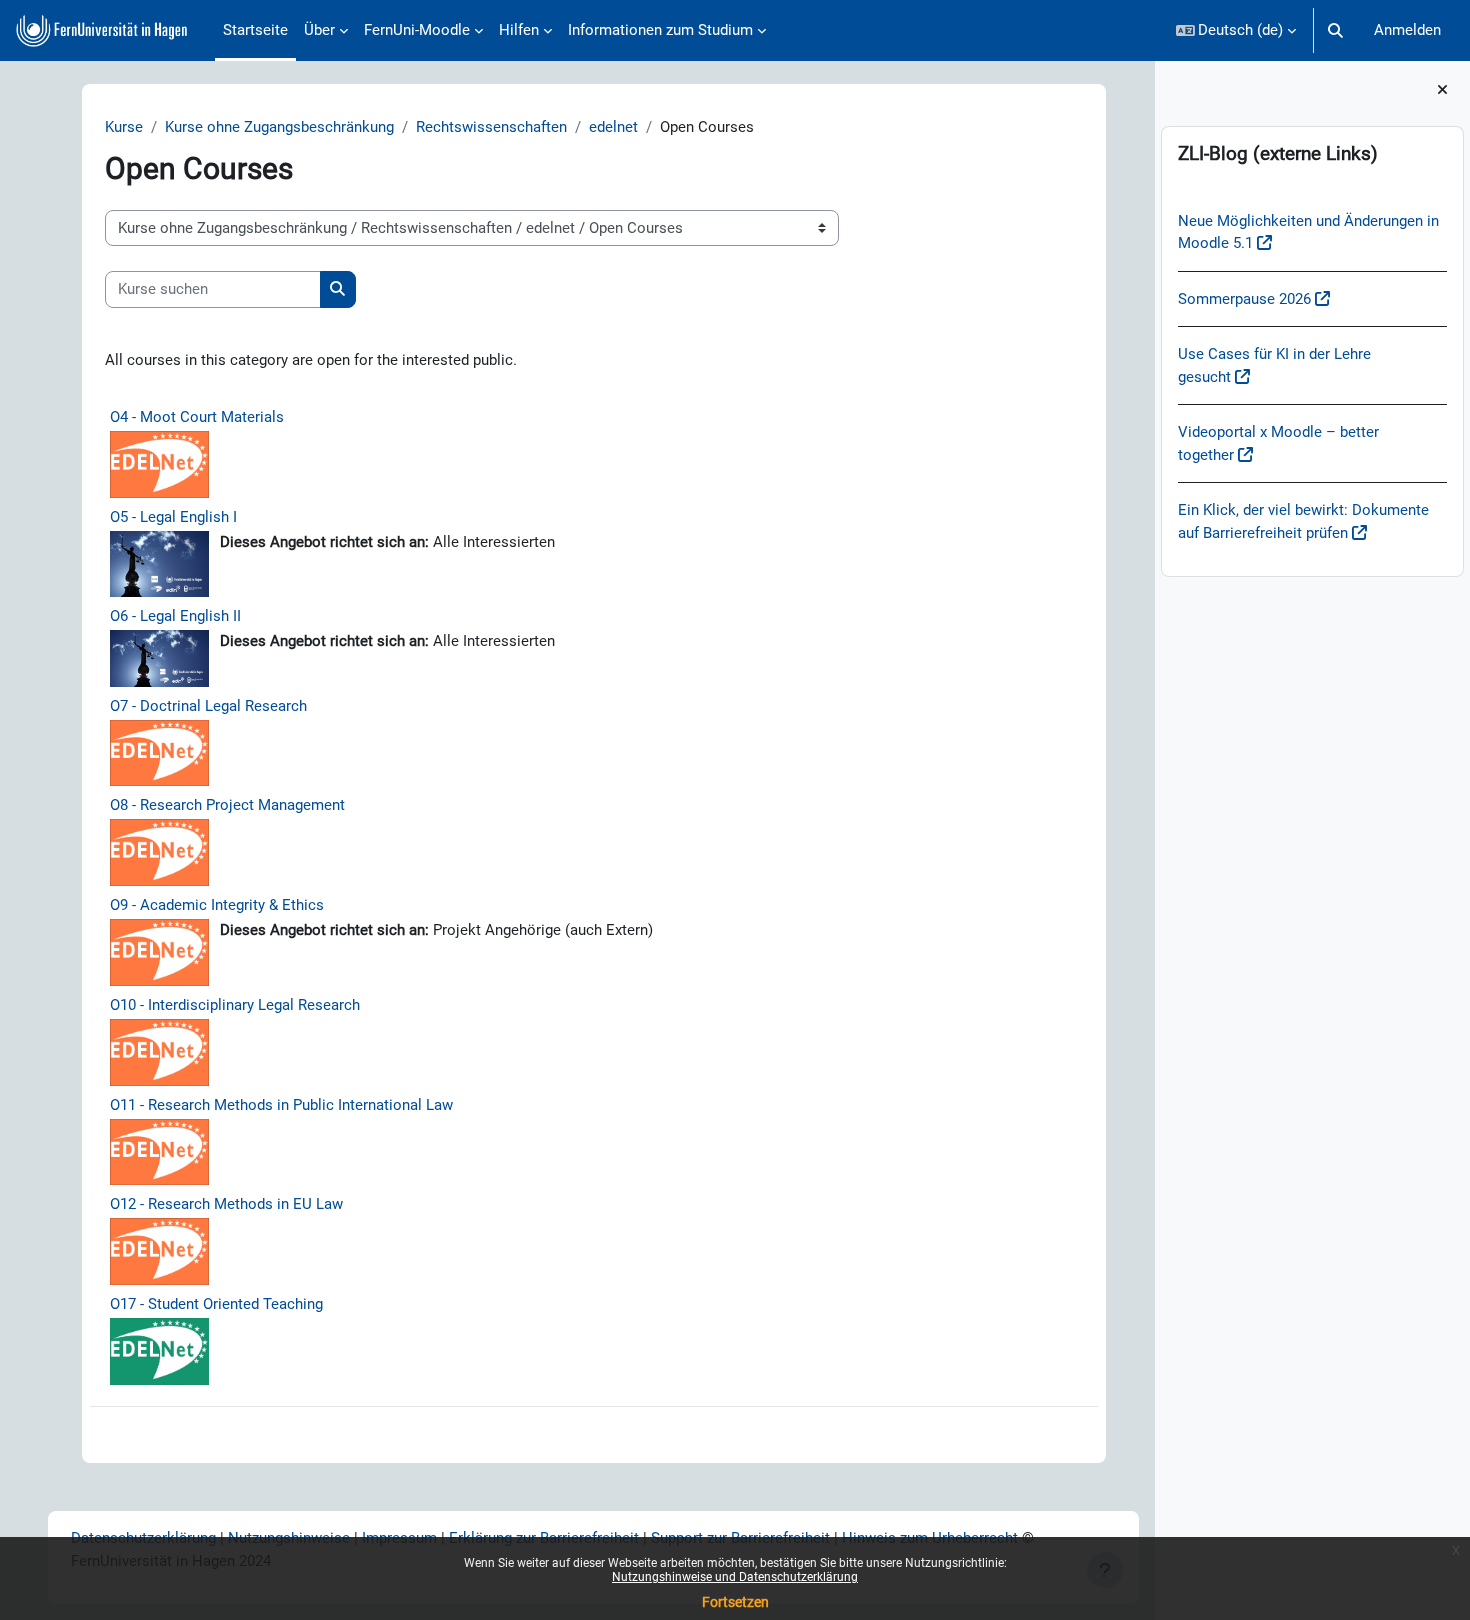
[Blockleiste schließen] (1442, 90)
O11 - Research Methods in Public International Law (281, 1105)
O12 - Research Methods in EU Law (226, 1204)
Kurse (124, 127)
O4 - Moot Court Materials (197, 417)
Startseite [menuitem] (255, 30)
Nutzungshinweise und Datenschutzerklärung (735, 1577)
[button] (1236, 30)
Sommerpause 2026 (1244, 299)
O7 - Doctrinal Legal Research (208, 706)
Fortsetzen (735, 1602)
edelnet (613, 127)
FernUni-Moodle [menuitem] (417, 30)
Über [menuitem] (319, 30)
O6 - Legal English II (175, 616)
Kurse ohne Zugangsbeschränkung (279, 127)
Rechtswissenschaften (491, 127)
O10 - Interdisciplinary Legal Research (235, 1005)
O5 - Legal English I (173, 517)
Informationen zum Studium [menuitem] (660, 30)
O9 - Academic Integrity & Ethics (217, 905)
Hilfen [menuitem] (519, 30)
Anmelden (1407, 30)
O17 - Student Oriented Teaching (216, 1304)
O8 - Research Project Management (227, 805)
